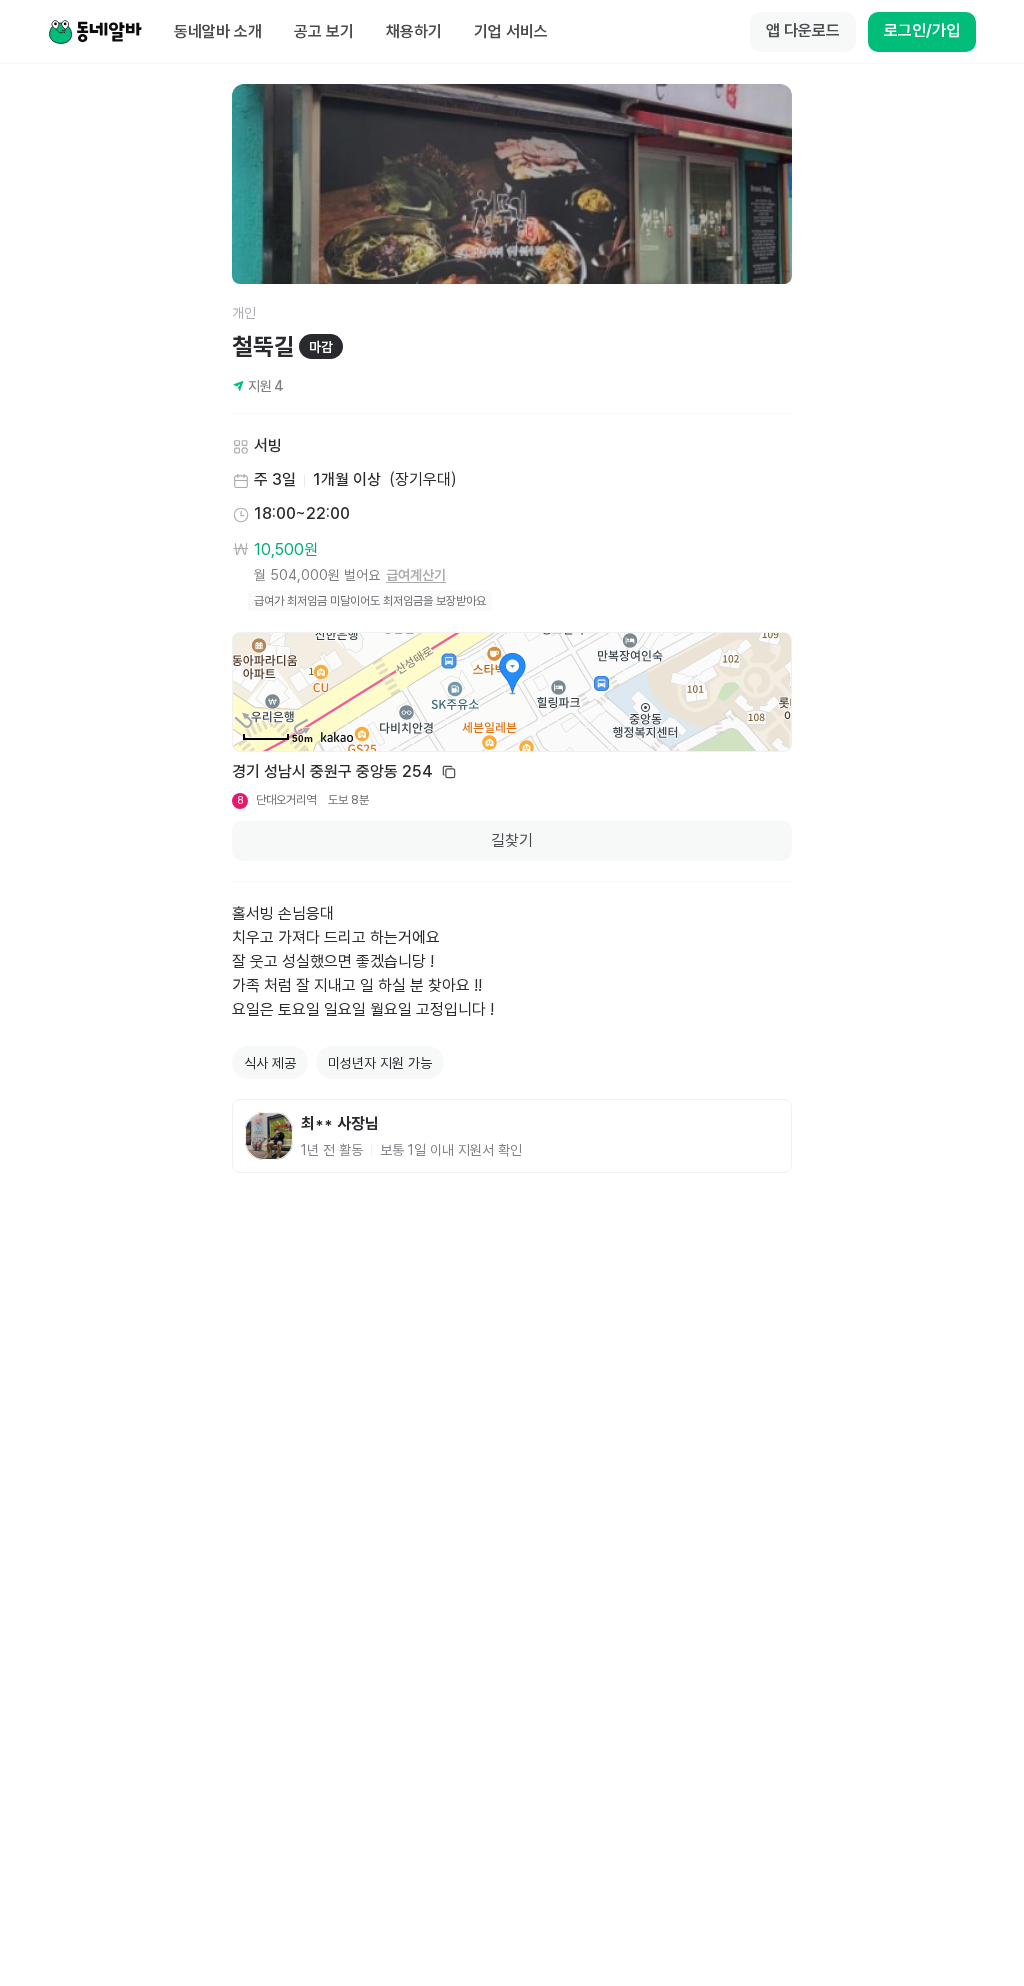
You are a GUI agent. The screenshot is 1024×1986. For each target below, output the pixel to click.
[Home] (95, 32)
